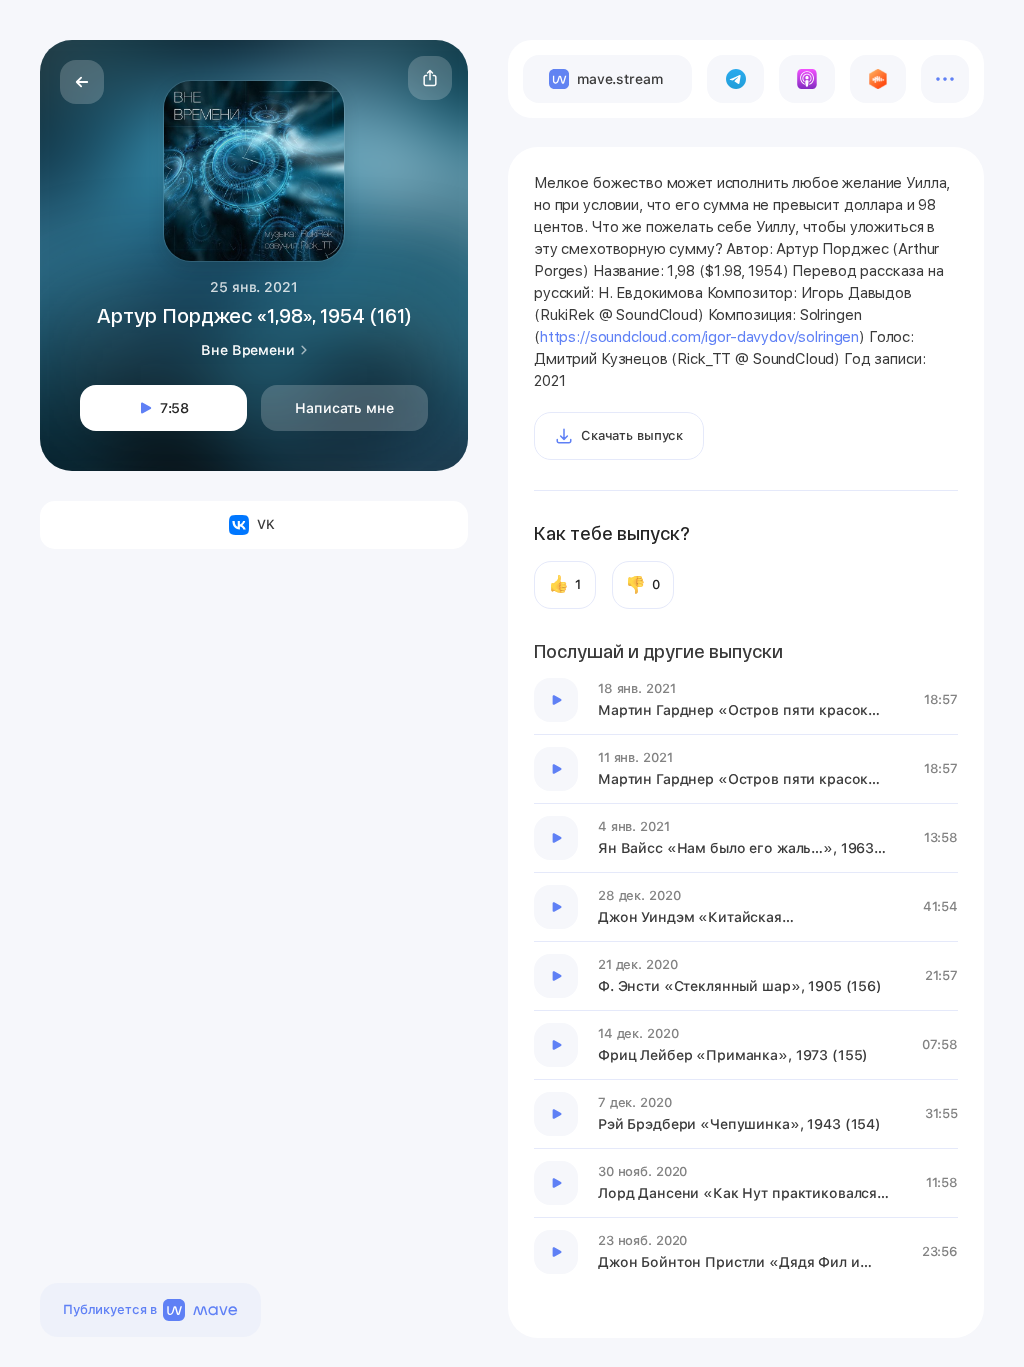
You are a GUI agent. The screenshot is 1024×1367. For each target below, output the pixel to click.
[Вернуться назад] (82, 82)
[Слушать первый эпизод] (556, 700)
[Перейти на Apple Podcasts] (807, 79)
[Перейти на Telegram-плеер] (735, 79)
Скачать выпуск (632, 435)
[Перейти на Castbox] (878, 79)
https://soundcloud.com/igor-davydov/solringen (699, 337)
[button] (430, 78)
